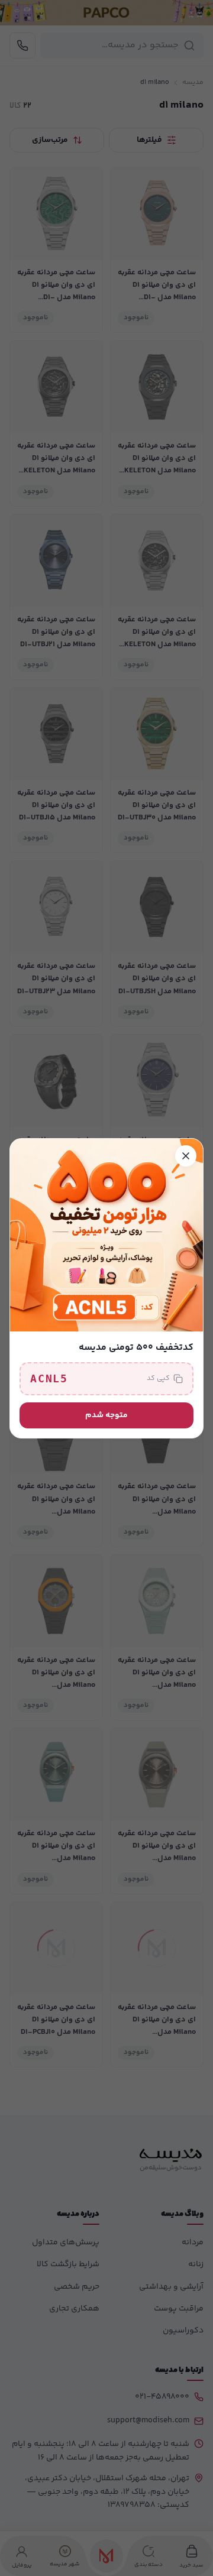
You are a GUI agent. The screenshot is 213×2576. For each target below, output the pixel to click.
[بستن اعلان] (186, 1156)
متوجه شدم (106, 1415)
